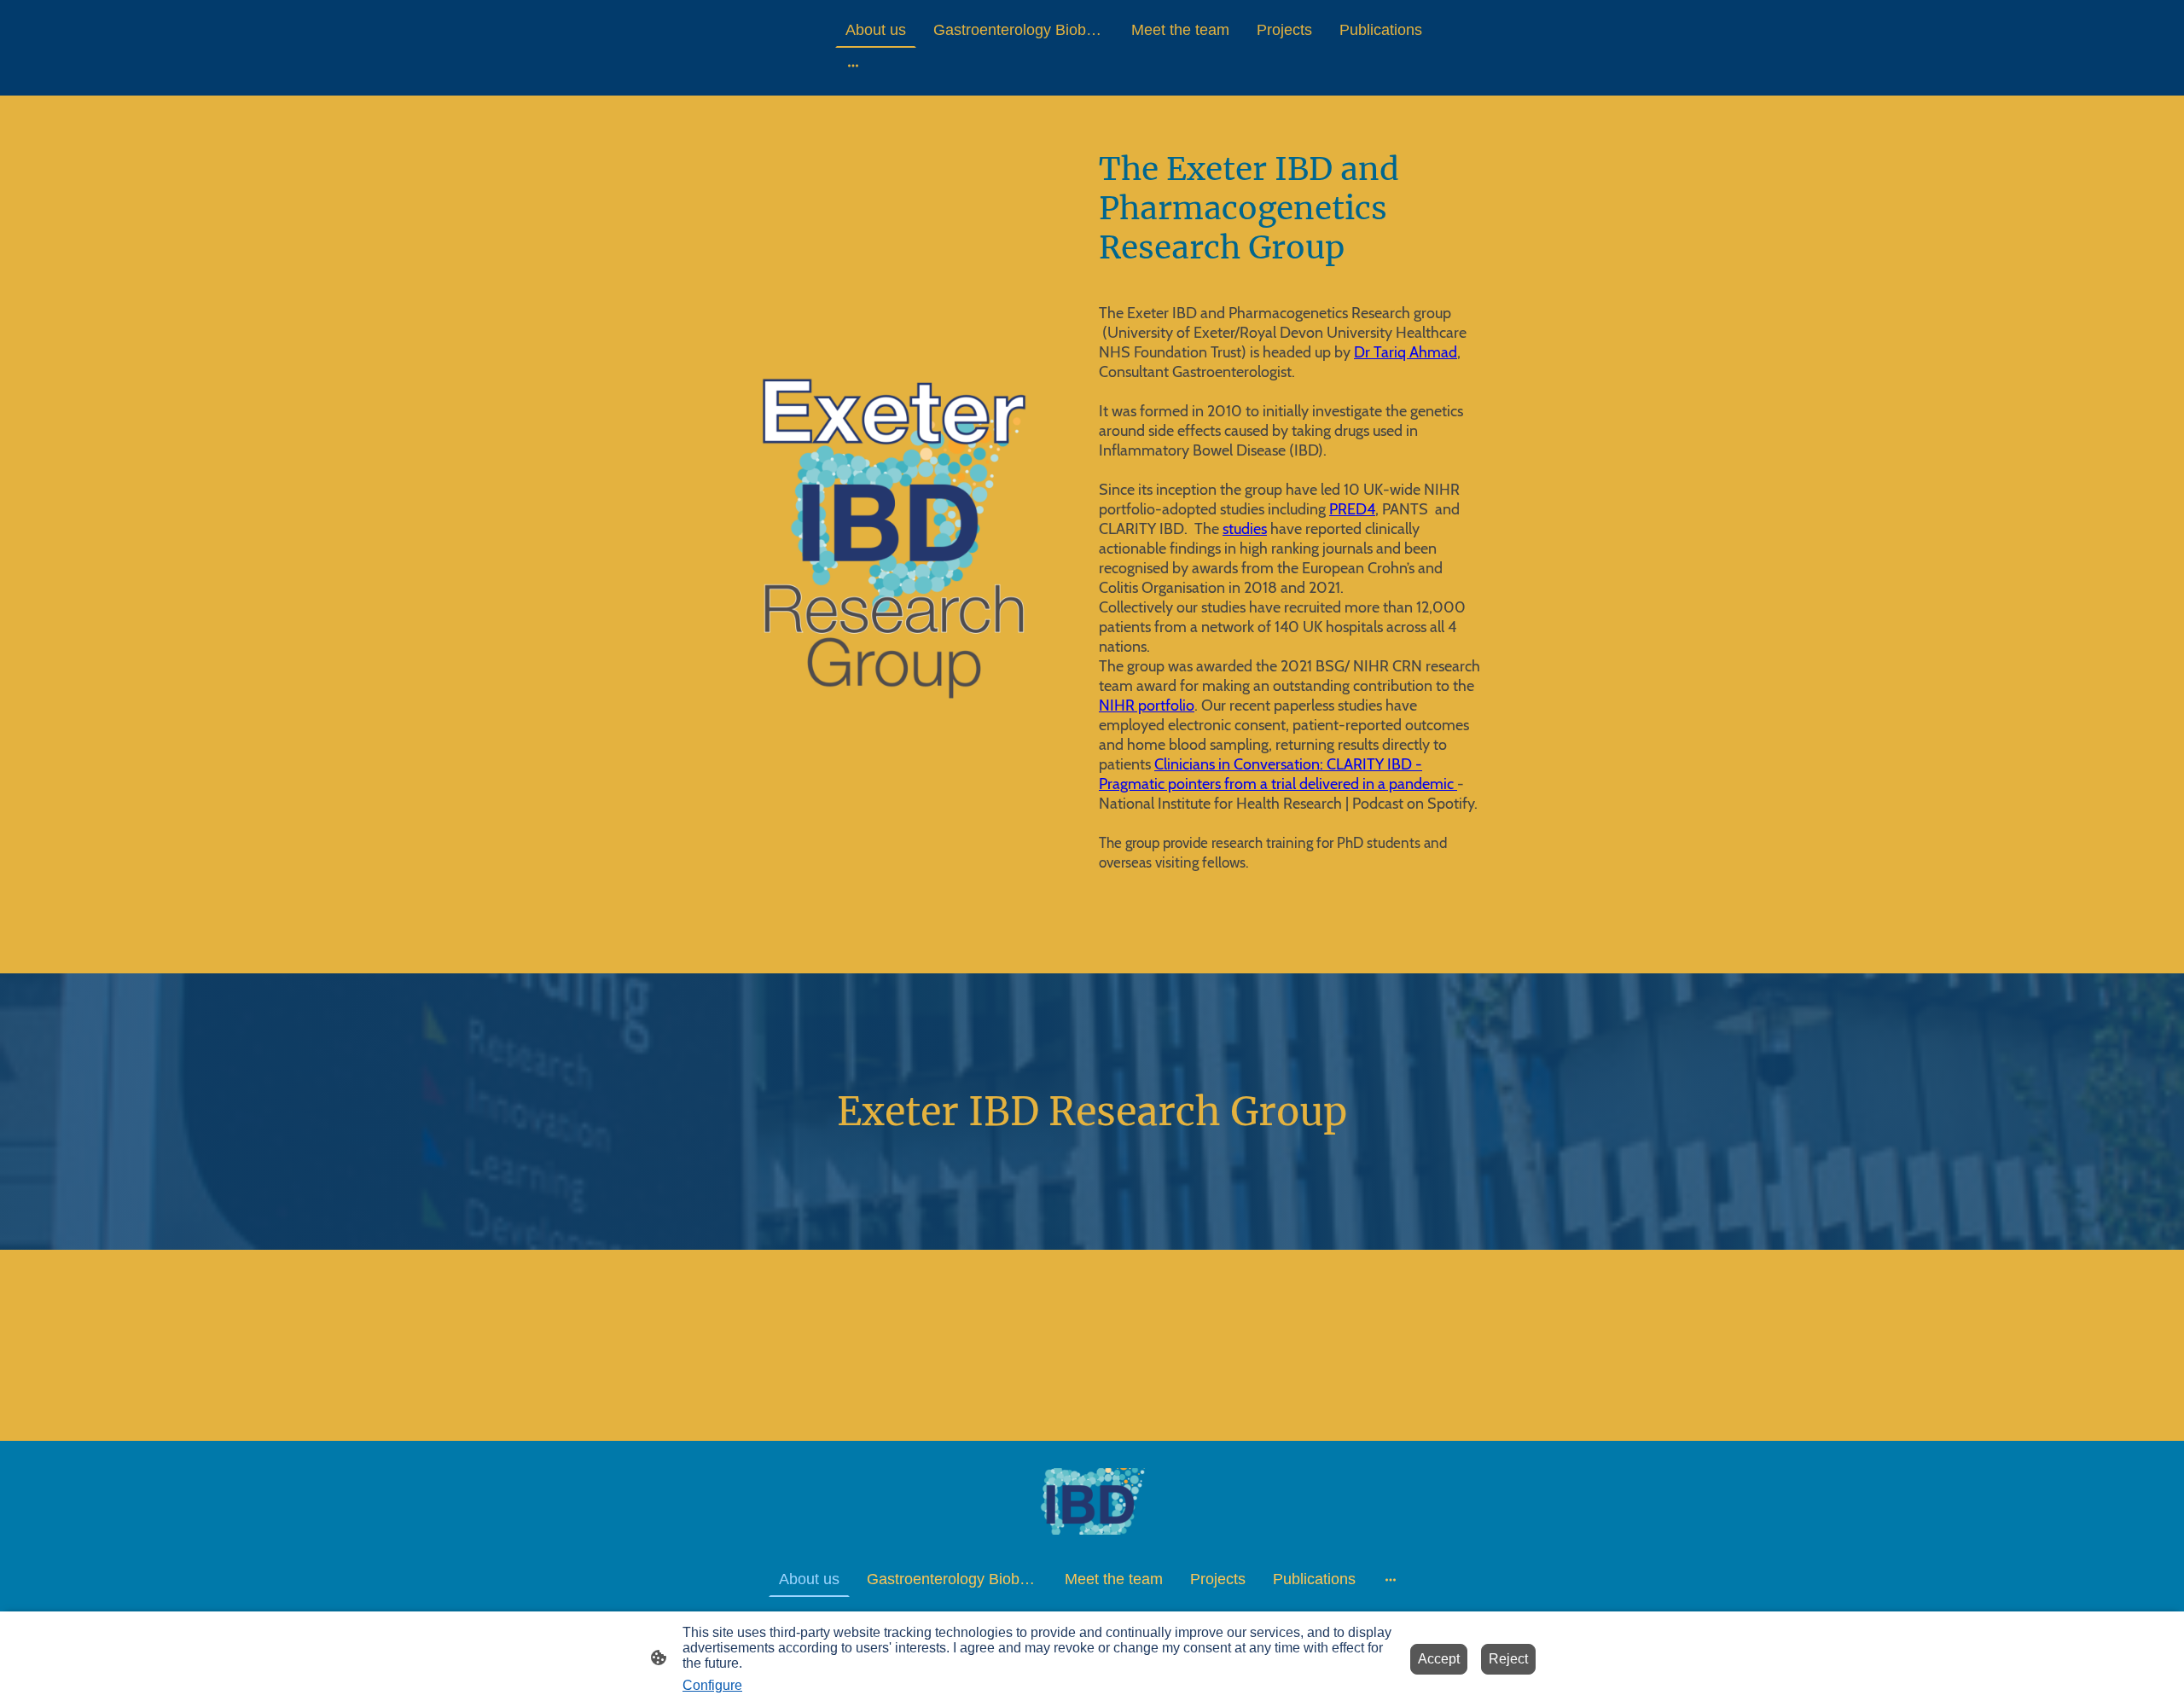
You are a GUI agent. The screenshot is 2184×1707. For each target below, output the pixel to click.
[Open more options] (853, 65)
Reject (1508, 1659)
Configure (712, 1685)
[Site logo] (1092, 1501)
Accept (1439, 1659)
